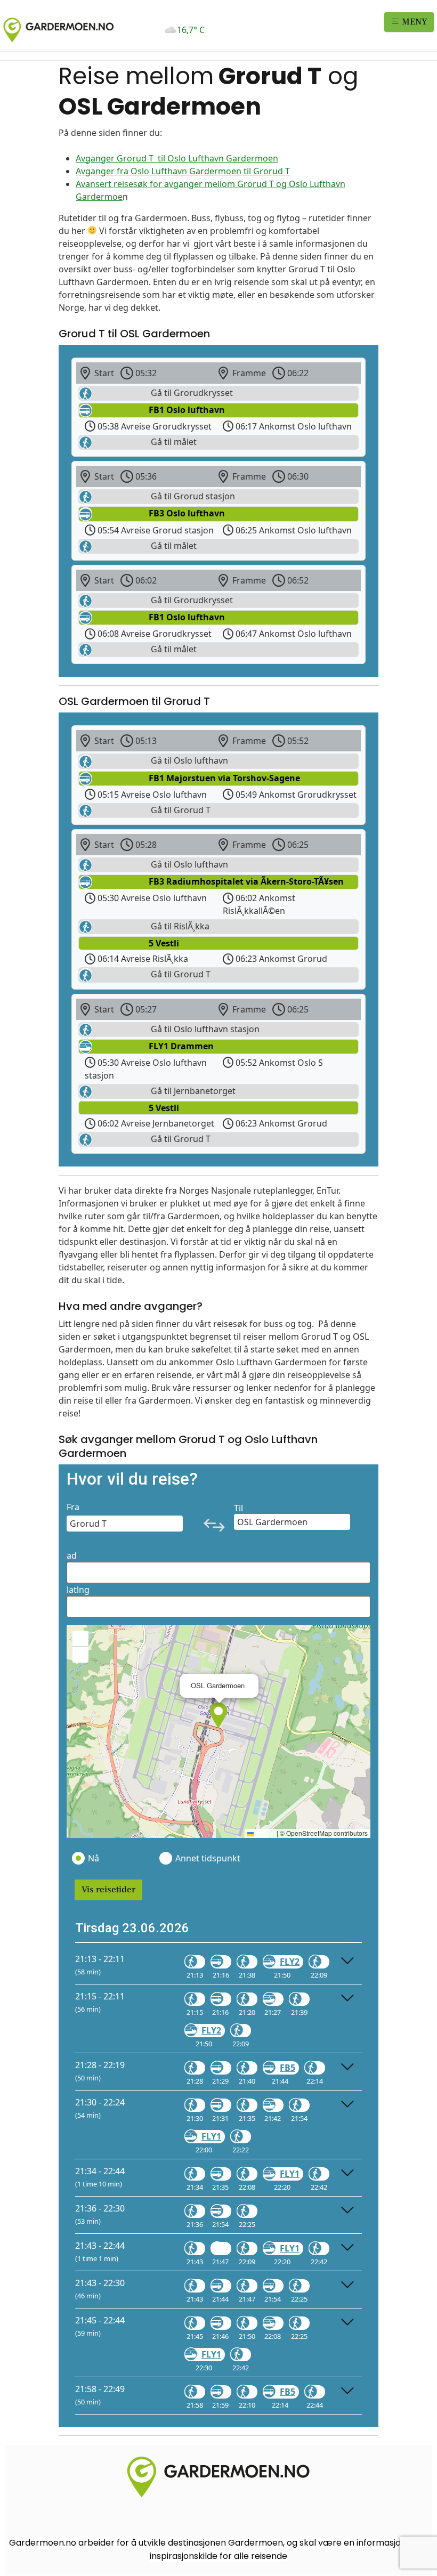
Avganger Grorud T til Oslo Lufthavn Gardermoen (177, 158)
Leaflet (264, 1833)
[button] (218, 1715)
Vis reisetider (108, 1890)
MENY (414, 22)
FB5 (288, 2068)
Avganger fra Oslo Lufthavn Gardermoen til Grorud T (183, 171)
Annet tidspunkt (207, 1858)
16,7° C (191, 30)
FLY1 (211, 2136)
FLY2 (290, 1962)
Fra (73, 1507)
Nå (94, 1858)
